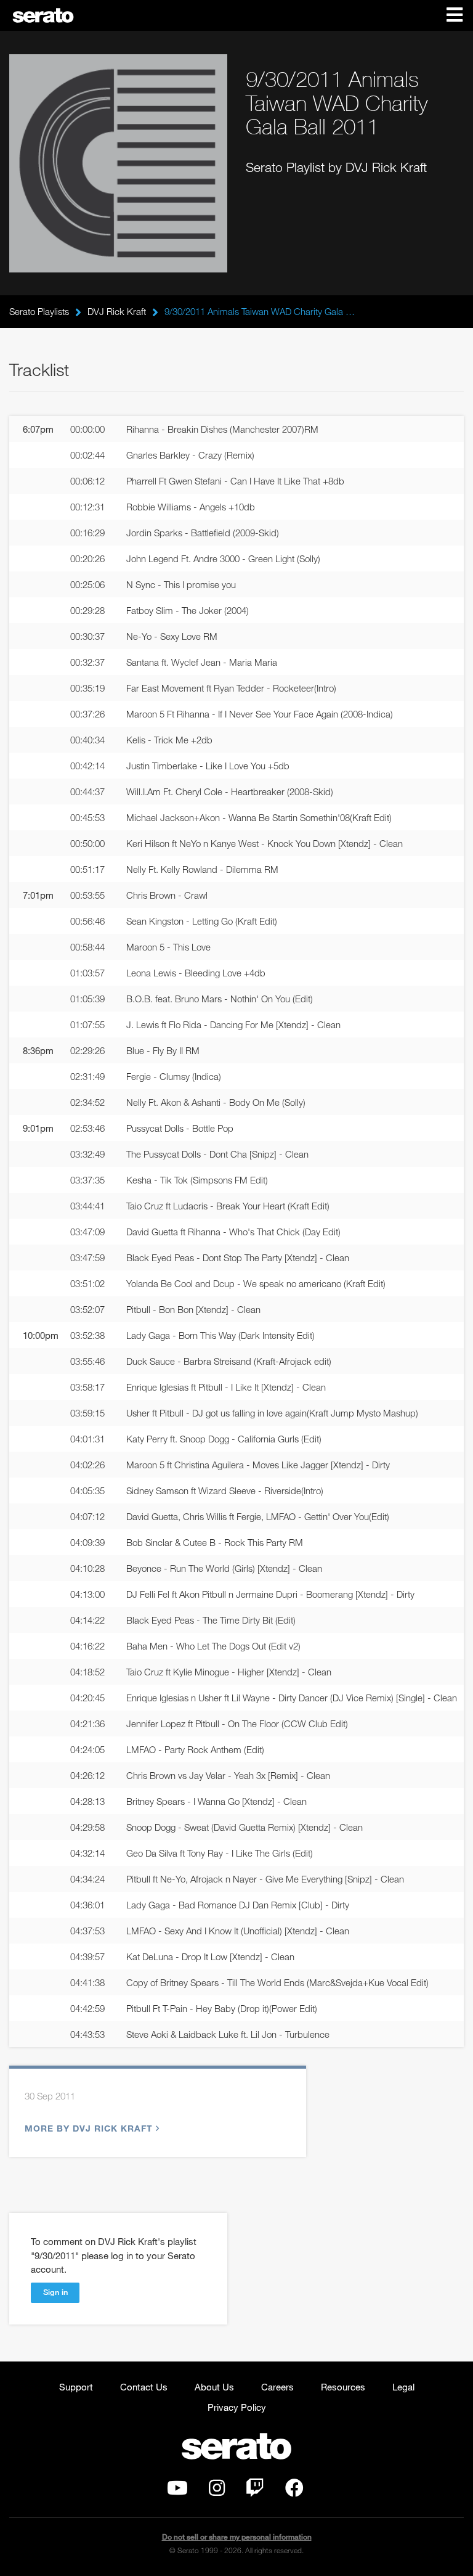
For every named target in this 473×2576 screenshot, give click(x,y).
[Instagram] (217, 2491)
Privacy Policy (237, 2407)
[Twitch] (255, 2491)
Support (76, 2387)
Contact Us (144, 2387)
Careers (277, 2387)
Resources (343, 2387)
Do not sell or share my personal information (237, 2537)
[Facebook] (294, 2491)
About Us (214, 2387)
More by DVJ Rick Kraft (89, 2128)
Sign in (55, 2292)
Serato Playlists (39, 311)
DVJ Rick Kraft (117, 311)
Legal (403, 2387)
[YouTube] (177, 2491)
